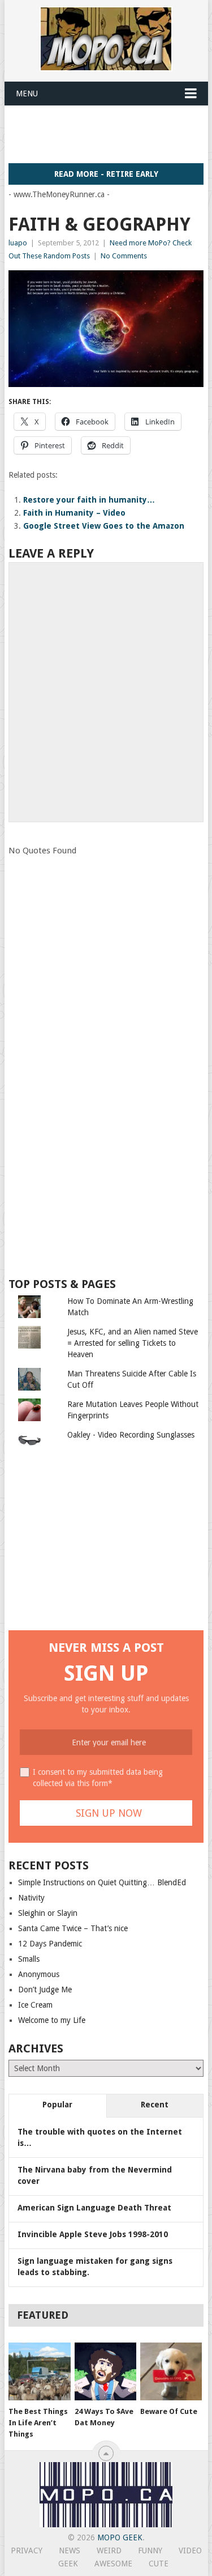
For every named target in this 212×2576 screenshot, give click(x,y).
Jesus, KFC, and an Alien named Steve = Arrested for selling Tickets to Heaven (133, 1343)
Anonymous (39, 1974)
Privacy (27, 2551)
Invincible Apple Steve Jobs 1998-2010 (93, 2234)
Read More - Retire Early (106, 174)
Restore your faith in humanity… (89, 500)
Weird (109, 2551)
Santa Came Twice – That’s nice (73, 1928)
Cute (159, 2564)
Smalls (29, 1959)
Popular (57, 2105)
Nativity (31, 1898)
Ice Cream (35, 2005)
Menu (27, 93)
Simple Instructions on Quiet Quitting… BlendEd (102, 1882)
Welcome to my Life (52, 2020)
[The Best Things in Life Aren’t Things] (39, 2371)
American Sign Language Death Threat (94, 2208)
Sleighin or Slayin (48, 1913)
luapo (18, 243)
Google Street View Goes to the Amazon (104, 526)
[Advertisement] (110, 134)
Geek (68, 2564)
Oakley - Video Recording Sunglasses (131, 1435)
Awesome (113, 2564)
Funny (150, 2551)
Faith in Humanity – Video (74, 513)
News (70, 2551)
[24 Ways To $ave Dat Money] (105, 2371)
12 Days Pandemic (50, 1944)
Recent (155, 2105)
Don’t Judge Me (45, 1990)
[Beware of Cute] (171, 2371)
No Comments (124, 256)
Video (190, 2551)
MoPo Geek (120, 2537)
